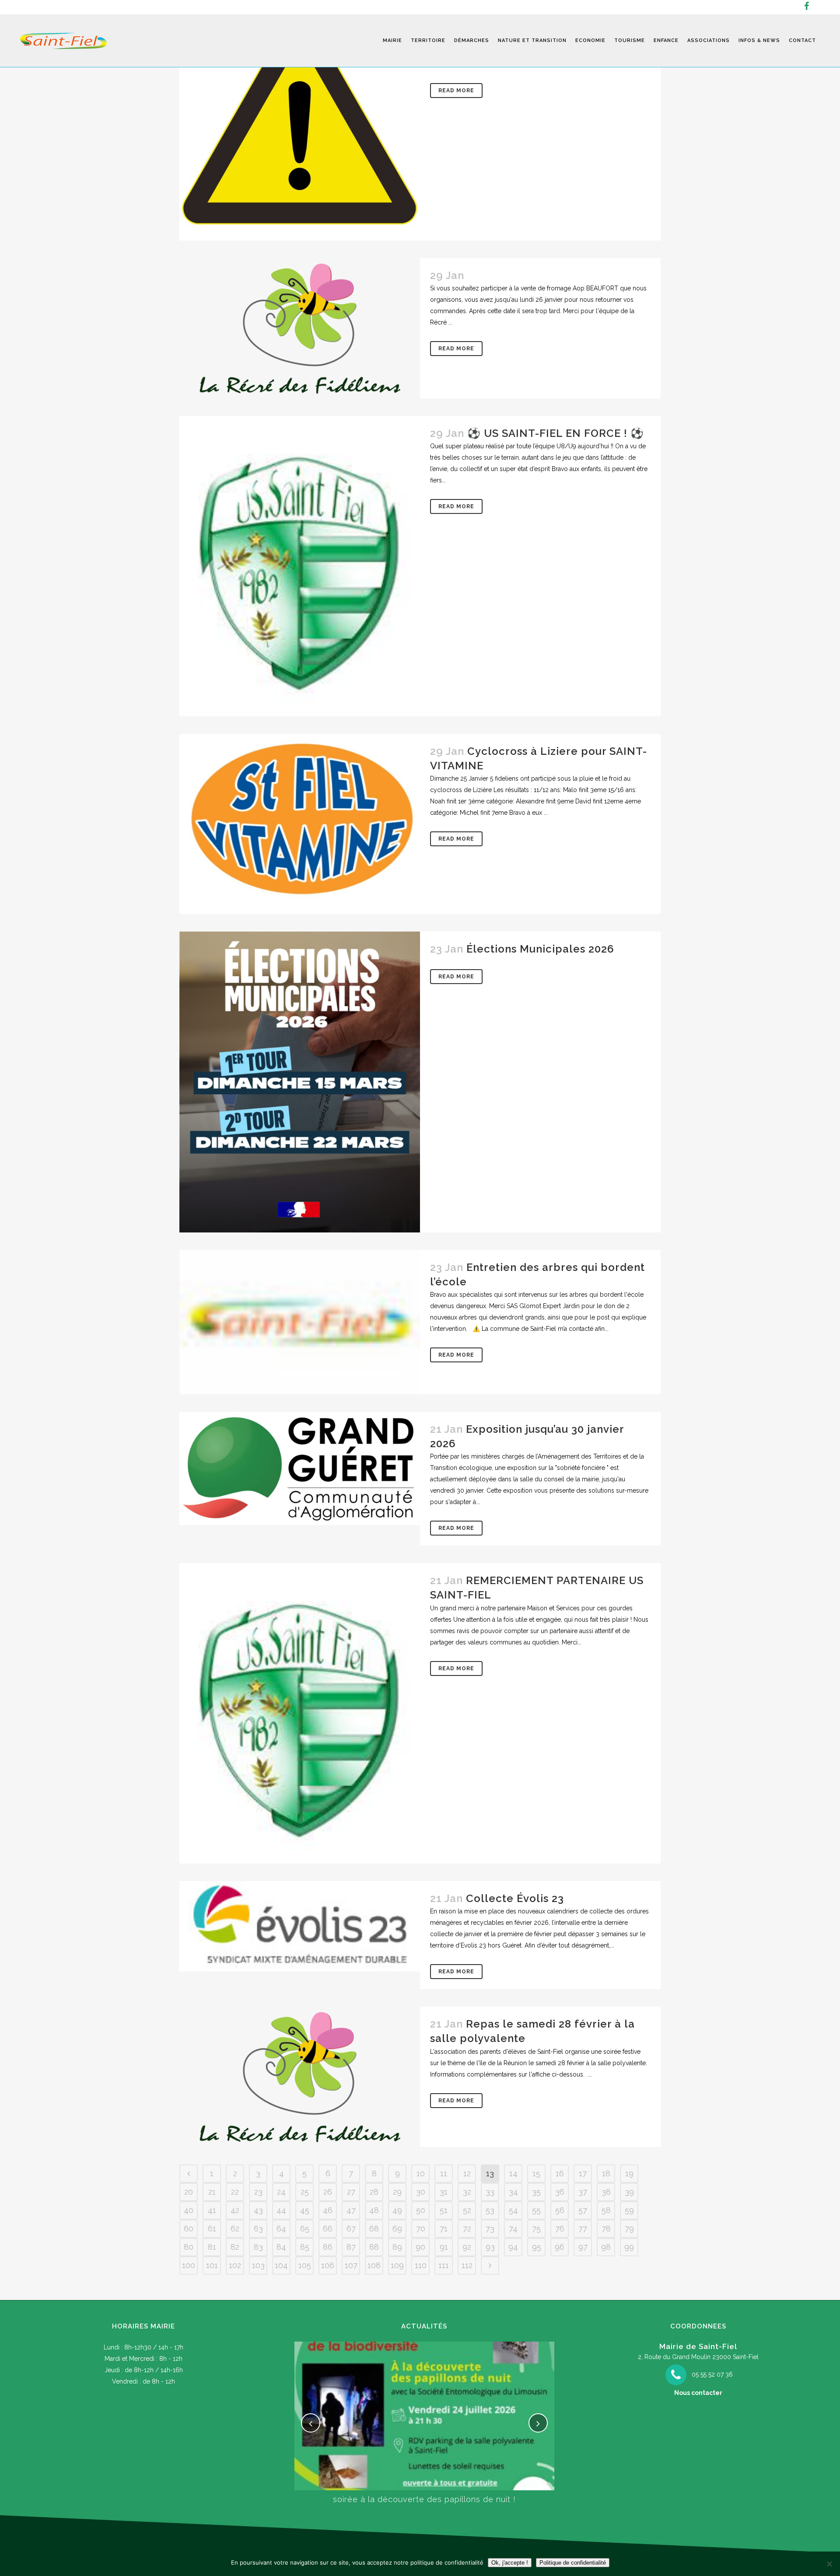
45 (305, 2210)
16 (560, 2173)
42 (235, 2210)
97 (583, 2247)
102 (235, 2265)
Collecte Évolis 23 (515, 1898)
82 (235, 2247)
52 (467, 2210)
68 (374, 2229)
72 (467, 2229)
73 (490, 2229)
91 (444, 2247)
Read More (456, 91)
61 (212, 2229)
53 (490, 2210)
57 (583, 2210)
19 (629, 2173)
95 (537, 2247)
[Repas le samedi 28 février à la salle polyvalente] (300, 2077)
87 (351, 2247)
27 (351, 2192)
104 (281, 2265)
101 (212, 2265)
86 (328, 2247)
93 (490, 2247)
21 (212, 2192)
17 (583, 2173)
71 (444, 2229)
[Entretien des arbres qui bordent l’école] (300, 1322)
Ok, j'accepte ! (510, 2563)
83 (258, 2247)
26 (328, 2192)
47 (351, 2210)
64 (281, 2229)
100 (189, 2265)
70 (421, 2229)
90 (420, 2247)
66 (328, 2229)
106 (328, 2265)
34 (513, 2192)
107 (351, 2265)
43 (258, 2210)
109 (397, 2265)
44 (281, 2210)
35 (536, 2192)
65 (305, 2229)
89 (397, 2247)
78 (606, 2229)
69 (397, 2229)
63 (258, 2229)
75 (536, 2229)
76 (560, 2229)
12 (467, 2173)
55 (536, 2210)
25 (305, 2192)
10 (421, 2173)
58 (606, 2210)
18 (606, 2173)
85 (305, 2247)
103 (258, 2265)
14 (513, 2173)
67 (351, 2229)
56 (560, 2210)
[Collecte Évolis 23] (300, 1927)
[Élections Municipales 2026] (300, 1082)
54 (513, 2210)
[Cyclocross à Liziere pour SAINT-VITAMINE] (300, 824)
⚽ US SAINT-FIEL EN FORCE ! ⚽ (556, 433)
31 (444, 2192)
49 (397, 2210)
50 (421, 2210)
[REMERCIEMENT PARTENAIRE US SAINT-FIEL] (300, 1713)
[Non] (829, 2564)
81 (212, 2247)
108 (374, 2265)
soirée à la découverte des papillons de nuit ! (424, 2499)
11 (444, 2173)
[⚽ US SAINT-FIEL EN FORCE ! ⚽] (300, 566)
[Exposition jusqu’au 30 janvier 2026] (300, 1468)
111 (444, 2265)
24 (281, 2192)
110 (421, 2265)
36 (560, 2192)
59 (629, 2210)
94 (513, 2247)
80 (189, 2247)
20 (189, 2192)
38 (606, 2192)
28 (374, 2192)
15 (536, 2173)
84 (281, 2247)
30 (421, 2192)
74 (513, 2229)
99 (629, 2247)
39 (629, 2192)
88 (374, 2247)
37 (583, 2192)
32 (467, 2192)
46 (328, 2210)
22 (235, 2192)
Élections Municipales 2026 (540, 949)
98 (606, 2247)
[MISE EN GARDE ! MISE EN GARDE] (300, 120)
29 (397, 2192)
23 (258, 2192)
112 (467, 2265)
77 (583, 2229)
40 (189, 2210)
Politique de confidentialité (573, 2563)
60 (189, 2229)
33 (490, 2192)
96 (560, 2247)
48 (374, 2210)
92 (467, 2247)
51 (444, 2210)
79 (629, 2229)
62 (235, 2229)
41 (212, 2210)
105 (305, 2265)
